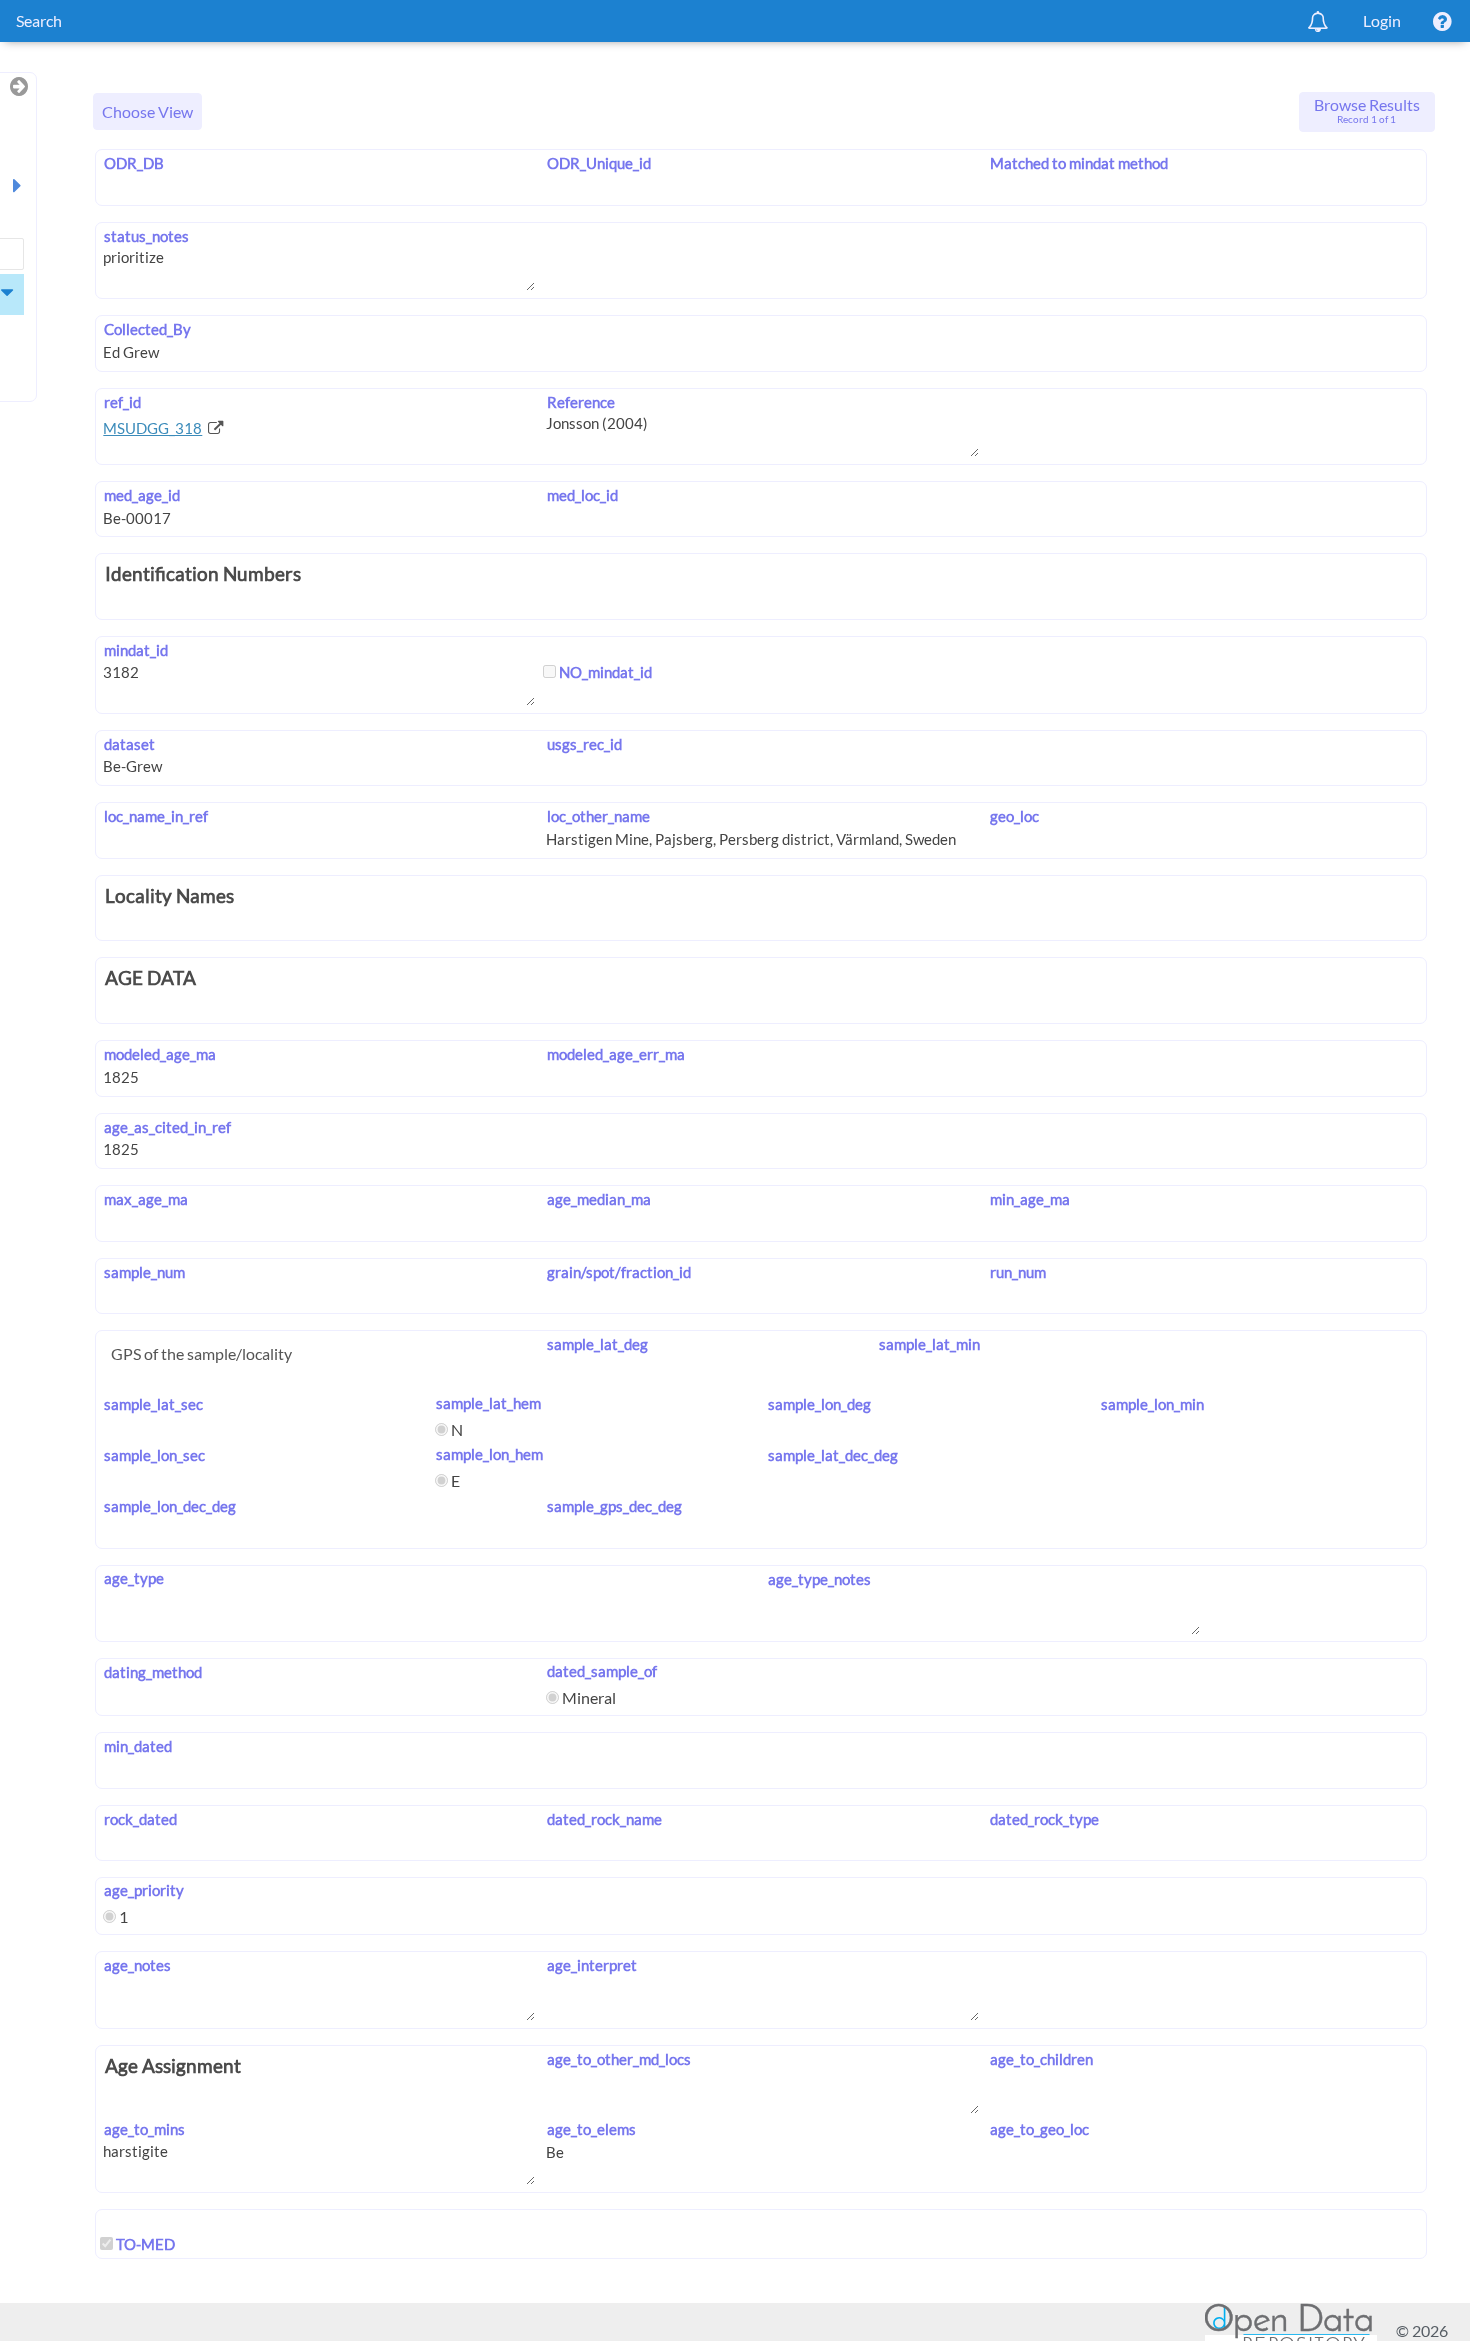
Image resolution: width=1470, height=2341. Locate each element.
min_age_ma (1030, 1199)
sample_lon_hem (489, 1454)
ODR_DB (133, 163)
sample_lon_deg (819, 1404)
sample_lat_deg (597, 1344)
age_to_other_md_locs (618, 2059)
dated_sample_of (601, 1671)
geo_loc (1014, 816)
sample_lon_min (1152, 1404)
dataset (129, 744)
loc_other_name (598, 816)
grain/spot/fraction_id (618, 1272)
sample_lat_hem (488, 1403)
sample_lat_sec (153, 1404)
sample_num (144, 1272)
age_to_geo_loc (1039, 2129)
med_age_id (141, 495)
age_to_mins (144, 2129)
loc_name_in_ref (155, 816)
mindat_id (135, 650)
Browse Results (1367, 110)
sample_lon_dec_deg (169, 1506)
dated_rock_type (1044, 1819)
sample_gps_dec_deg (614, 1506)
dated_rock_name (604, 1819)
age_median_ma (598, 1199)
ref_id (122, 402)
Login (1382, 20)
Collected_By (147, 329)
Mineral (587, 1697)
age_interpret (591, 1965)
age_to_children (1041, 2059)
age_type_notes (819, 1579)
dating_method (152, 1672)
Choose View (147, 111)
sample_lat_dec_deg (833, 1455)
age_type (133, 1578)
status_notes (146, 236)
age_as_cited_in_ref (167, 1127)
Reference (580, 402)
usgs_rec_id (584, 744)
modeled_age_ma (159, 1054)
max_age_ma (145, 1199)
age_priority (143, 1890)
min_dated (137, 1746)
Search (39, 20)
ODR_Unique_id (598, 163)
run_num (1018, 1272)
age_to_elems (591, 2129)
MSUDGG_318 (152, 428)
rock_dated (140, 1819)
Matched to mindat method (1079, 163)
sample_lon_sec (154, 1455)
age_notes (137, 1965)
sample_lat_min (929, 1344)
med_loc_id (582, 495)
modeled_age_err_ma (615, 1054)
